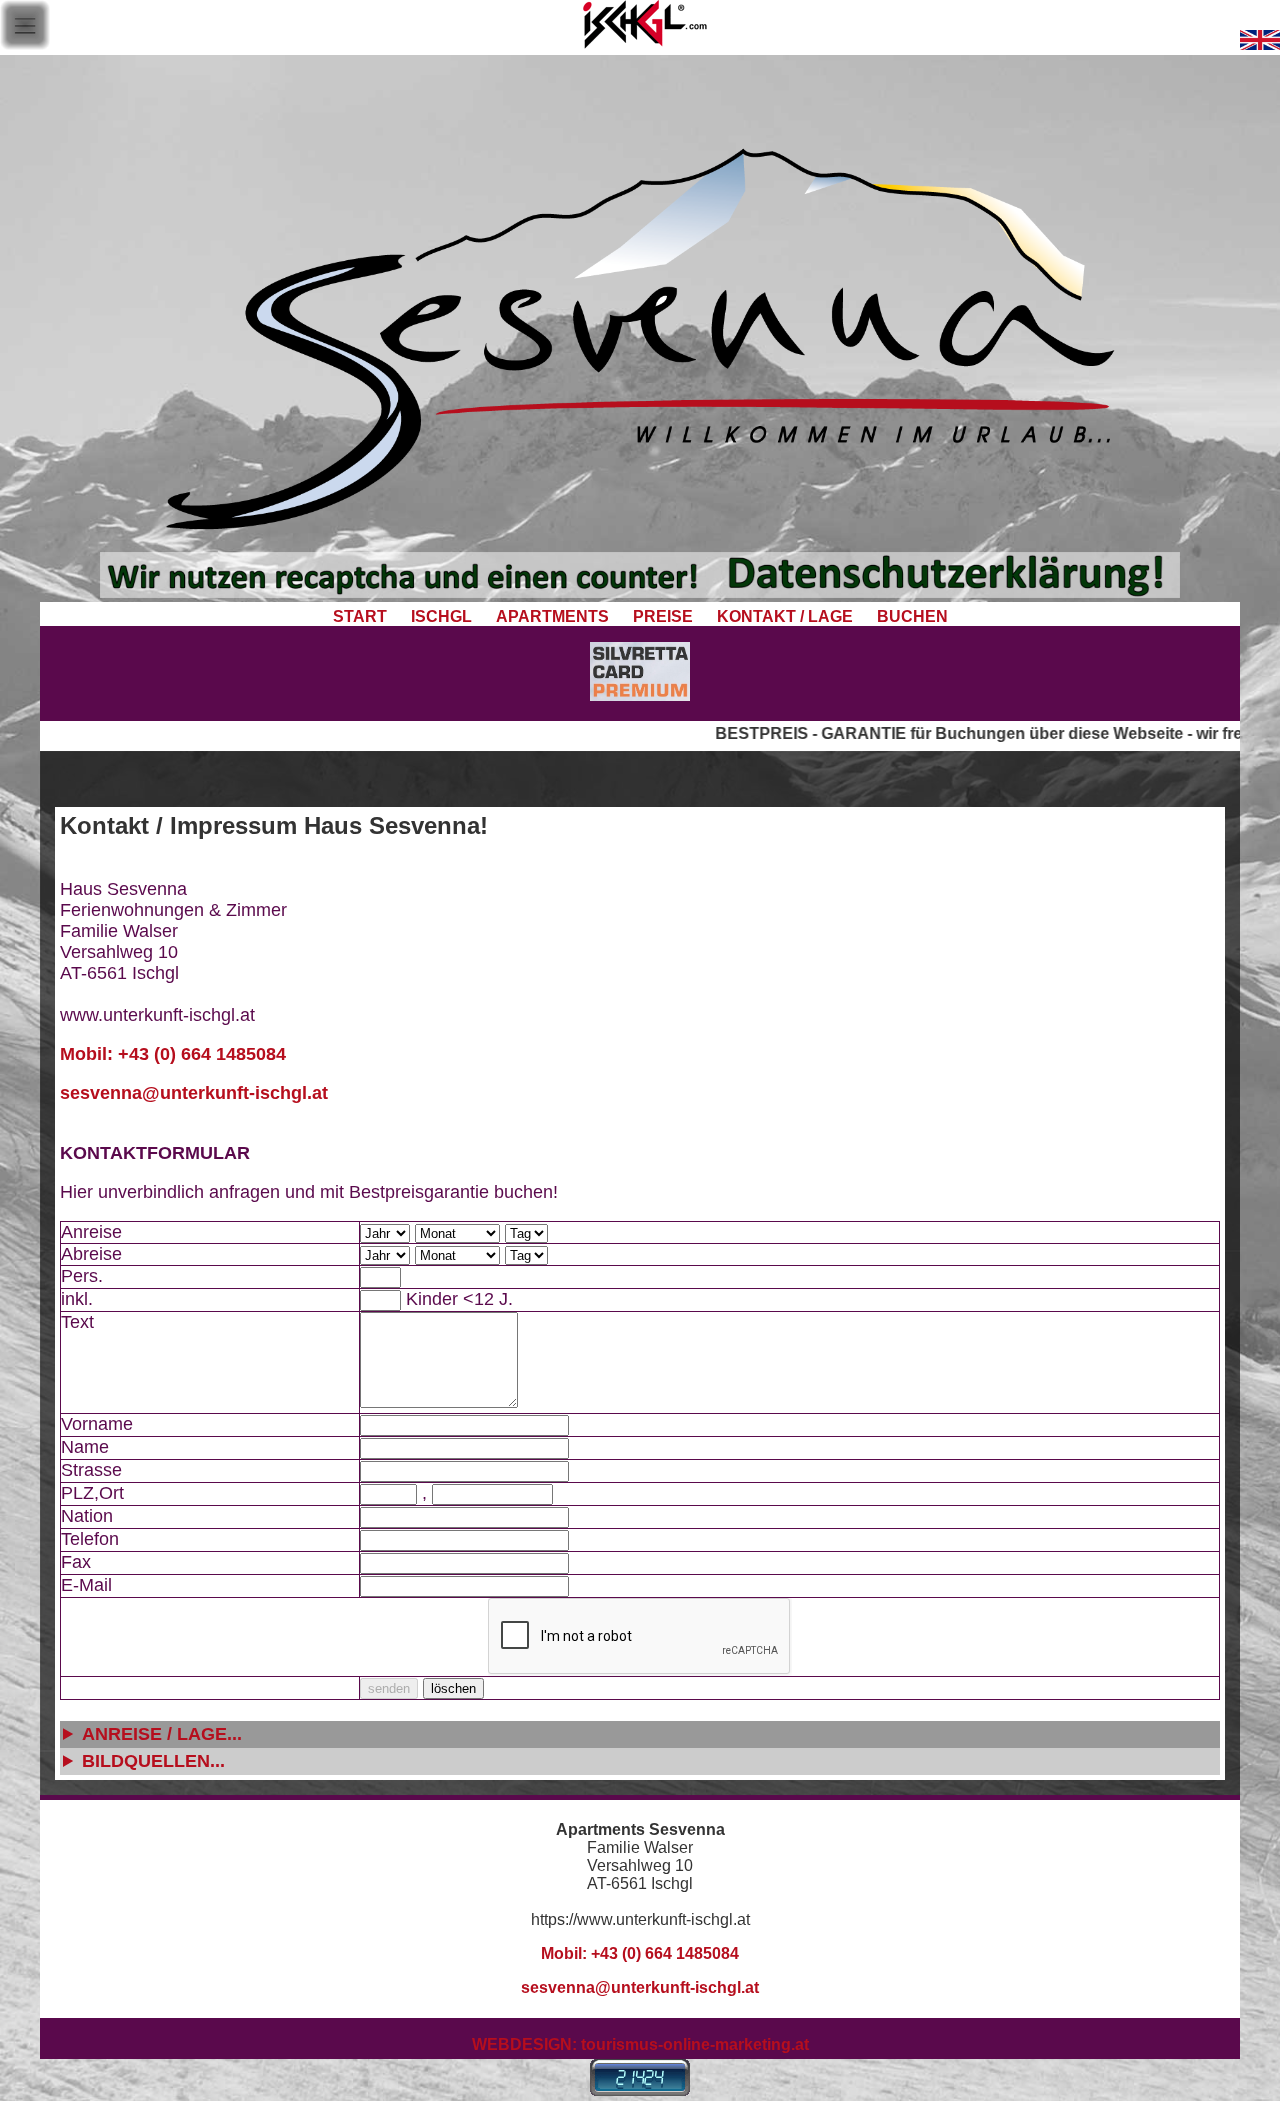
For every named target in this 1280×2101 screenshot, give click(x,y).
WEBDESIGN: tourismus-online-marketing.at (640, 2044)
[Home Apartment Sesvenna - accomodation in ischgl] (1260, 44)
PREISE (663, 616)
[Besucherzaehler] (640, 2090)
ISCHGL (441, 616)
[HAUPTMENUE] (25, 44)
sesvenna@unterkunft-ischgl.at (194, 1093)
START (358, 616)
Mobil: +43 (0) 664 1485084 (173, 1054)
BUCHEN (912, 616)
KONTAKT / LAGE (785, 616)
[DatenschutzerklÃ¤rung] (640, 592)
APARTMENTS (552, 616)
